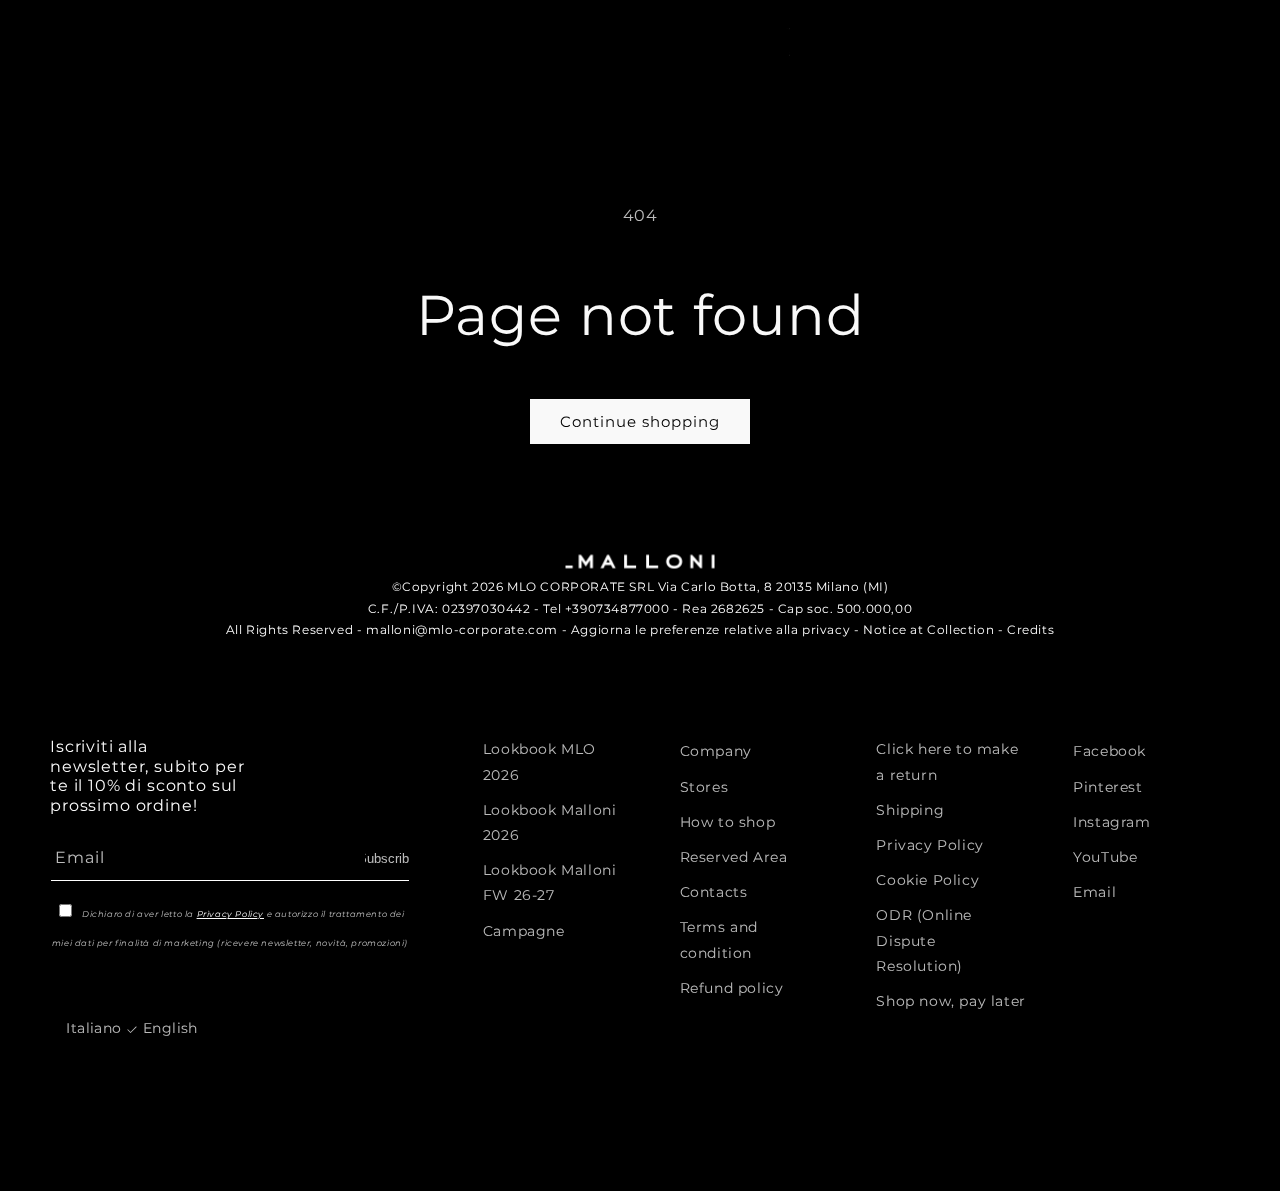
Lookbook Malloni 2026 (550, 821)
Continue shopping (640, 421)
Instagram (1111, 821)
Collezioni (423, 98)
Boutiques (645, 98)
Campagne (524, 930)
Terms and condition (719, 939)
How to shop (728, 821)
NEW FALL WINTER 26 (123, 98)
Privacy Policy (230, 913)
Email (1094, 891)
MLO (139, 28)
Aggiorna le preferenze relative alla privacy (710, 629)
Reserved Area (734, 856)
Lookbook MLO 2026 (539, 761)
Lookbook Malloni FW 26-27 (550, 881)
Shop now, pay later (950, 1000)
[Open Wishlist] (1178, 40)
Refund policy (732, 987)
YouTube (1105, 856)
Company (716, 751)
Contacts (714, 891)
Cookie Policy (927, 879)
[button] (1061, 40)
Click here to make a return (947, 761)
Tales (533, 98)
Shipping (910, 809)
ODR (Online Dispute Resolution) (924, 940)
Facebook (1109, 751)
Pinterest (1107, 786)
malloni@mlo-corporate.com (462, 629)
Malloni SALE (287, 98)
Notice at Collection (928, 629)
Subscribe (387, 857)
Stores (704, 786)
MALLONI (82, 28)
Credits (1030, 629)
